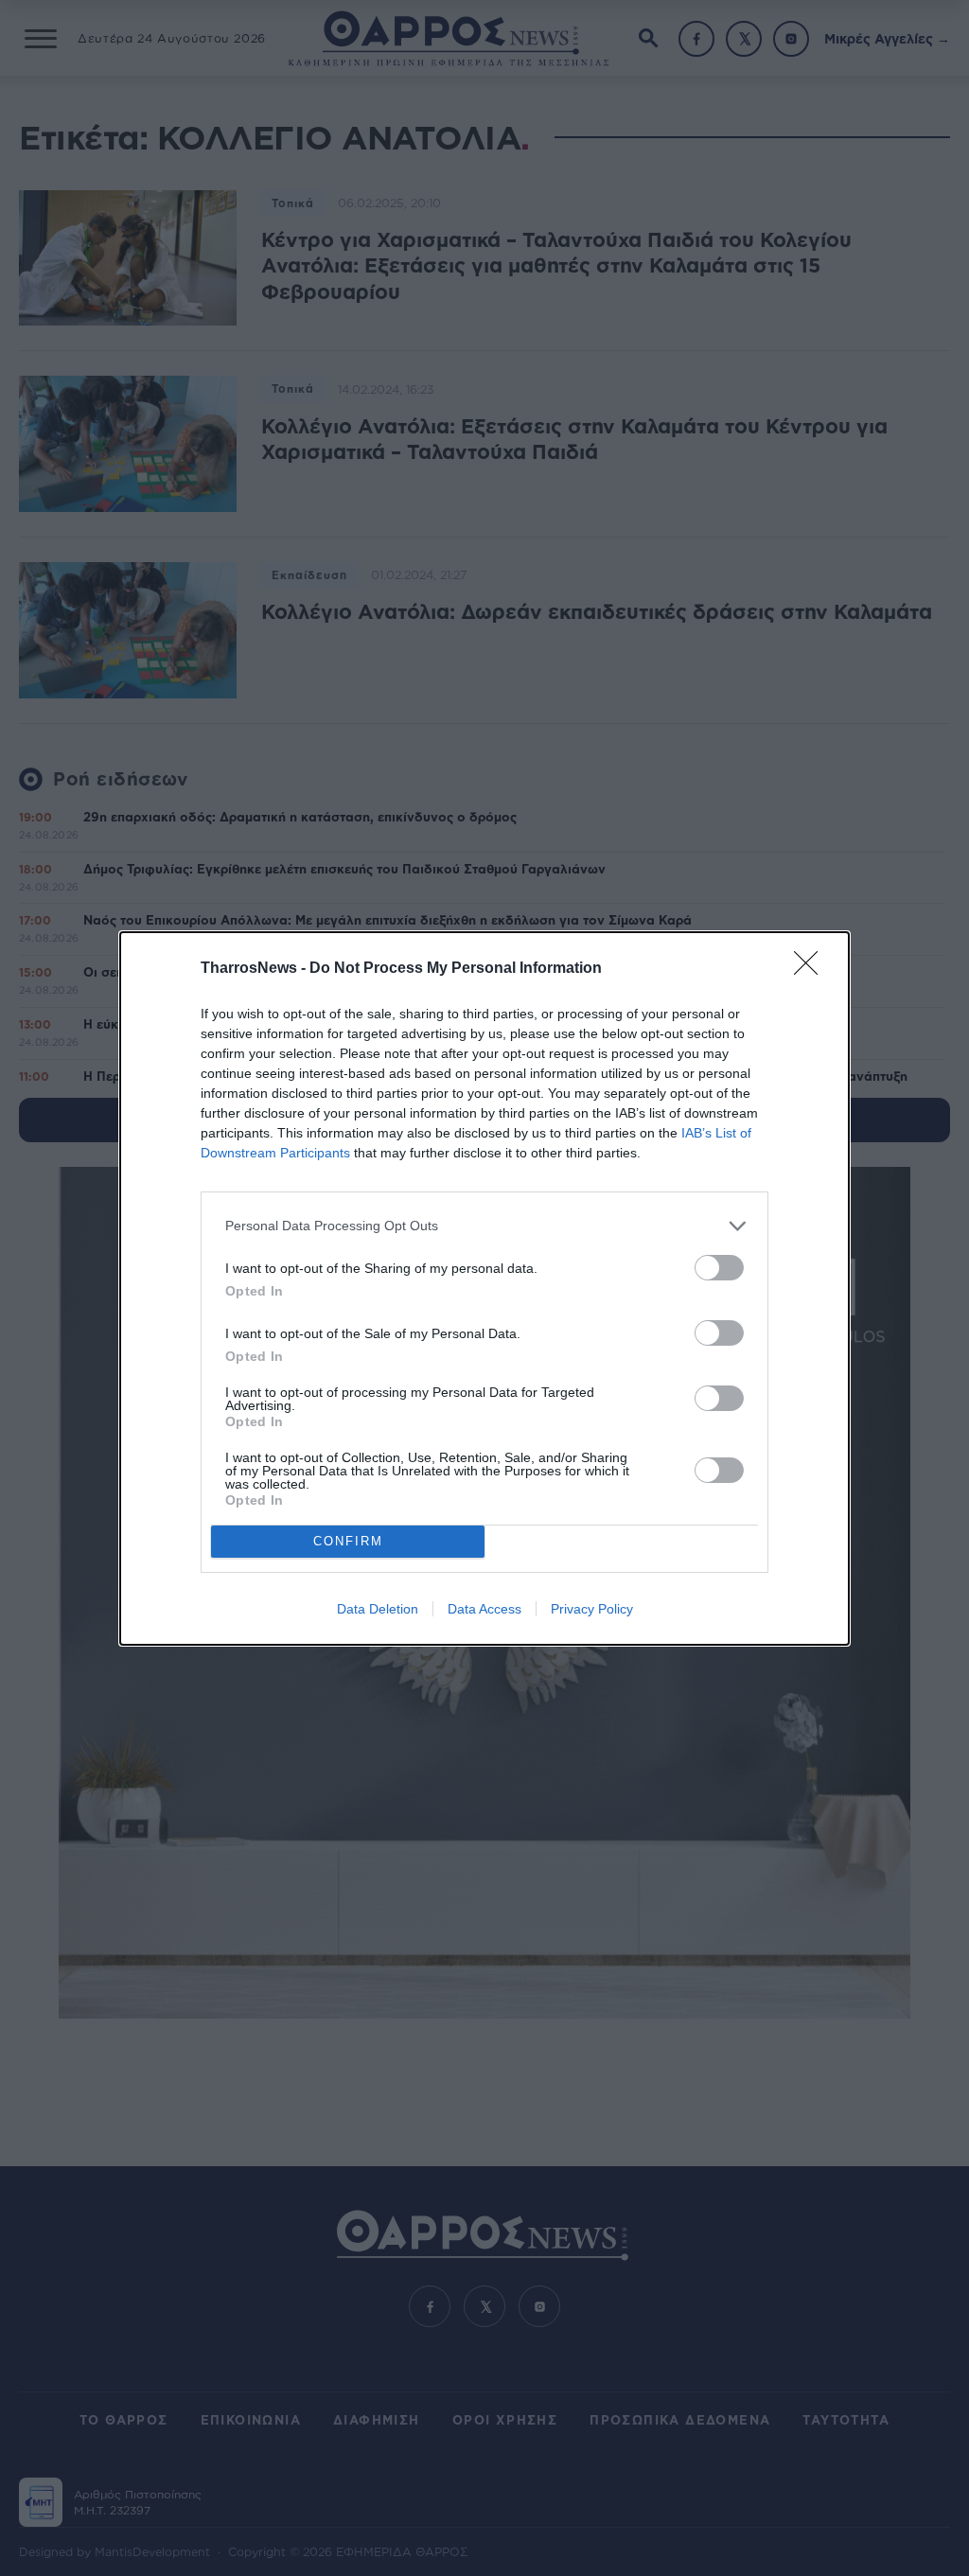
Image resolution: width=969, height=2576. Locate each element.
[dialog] (484, 1288)
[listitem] (484, 1226)
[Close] (812, 969)
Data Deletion (378, 1609)
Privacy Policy (592, 1609)
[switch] (719, 1268)
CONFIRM (348, 1541)
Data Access (484, 1609)
